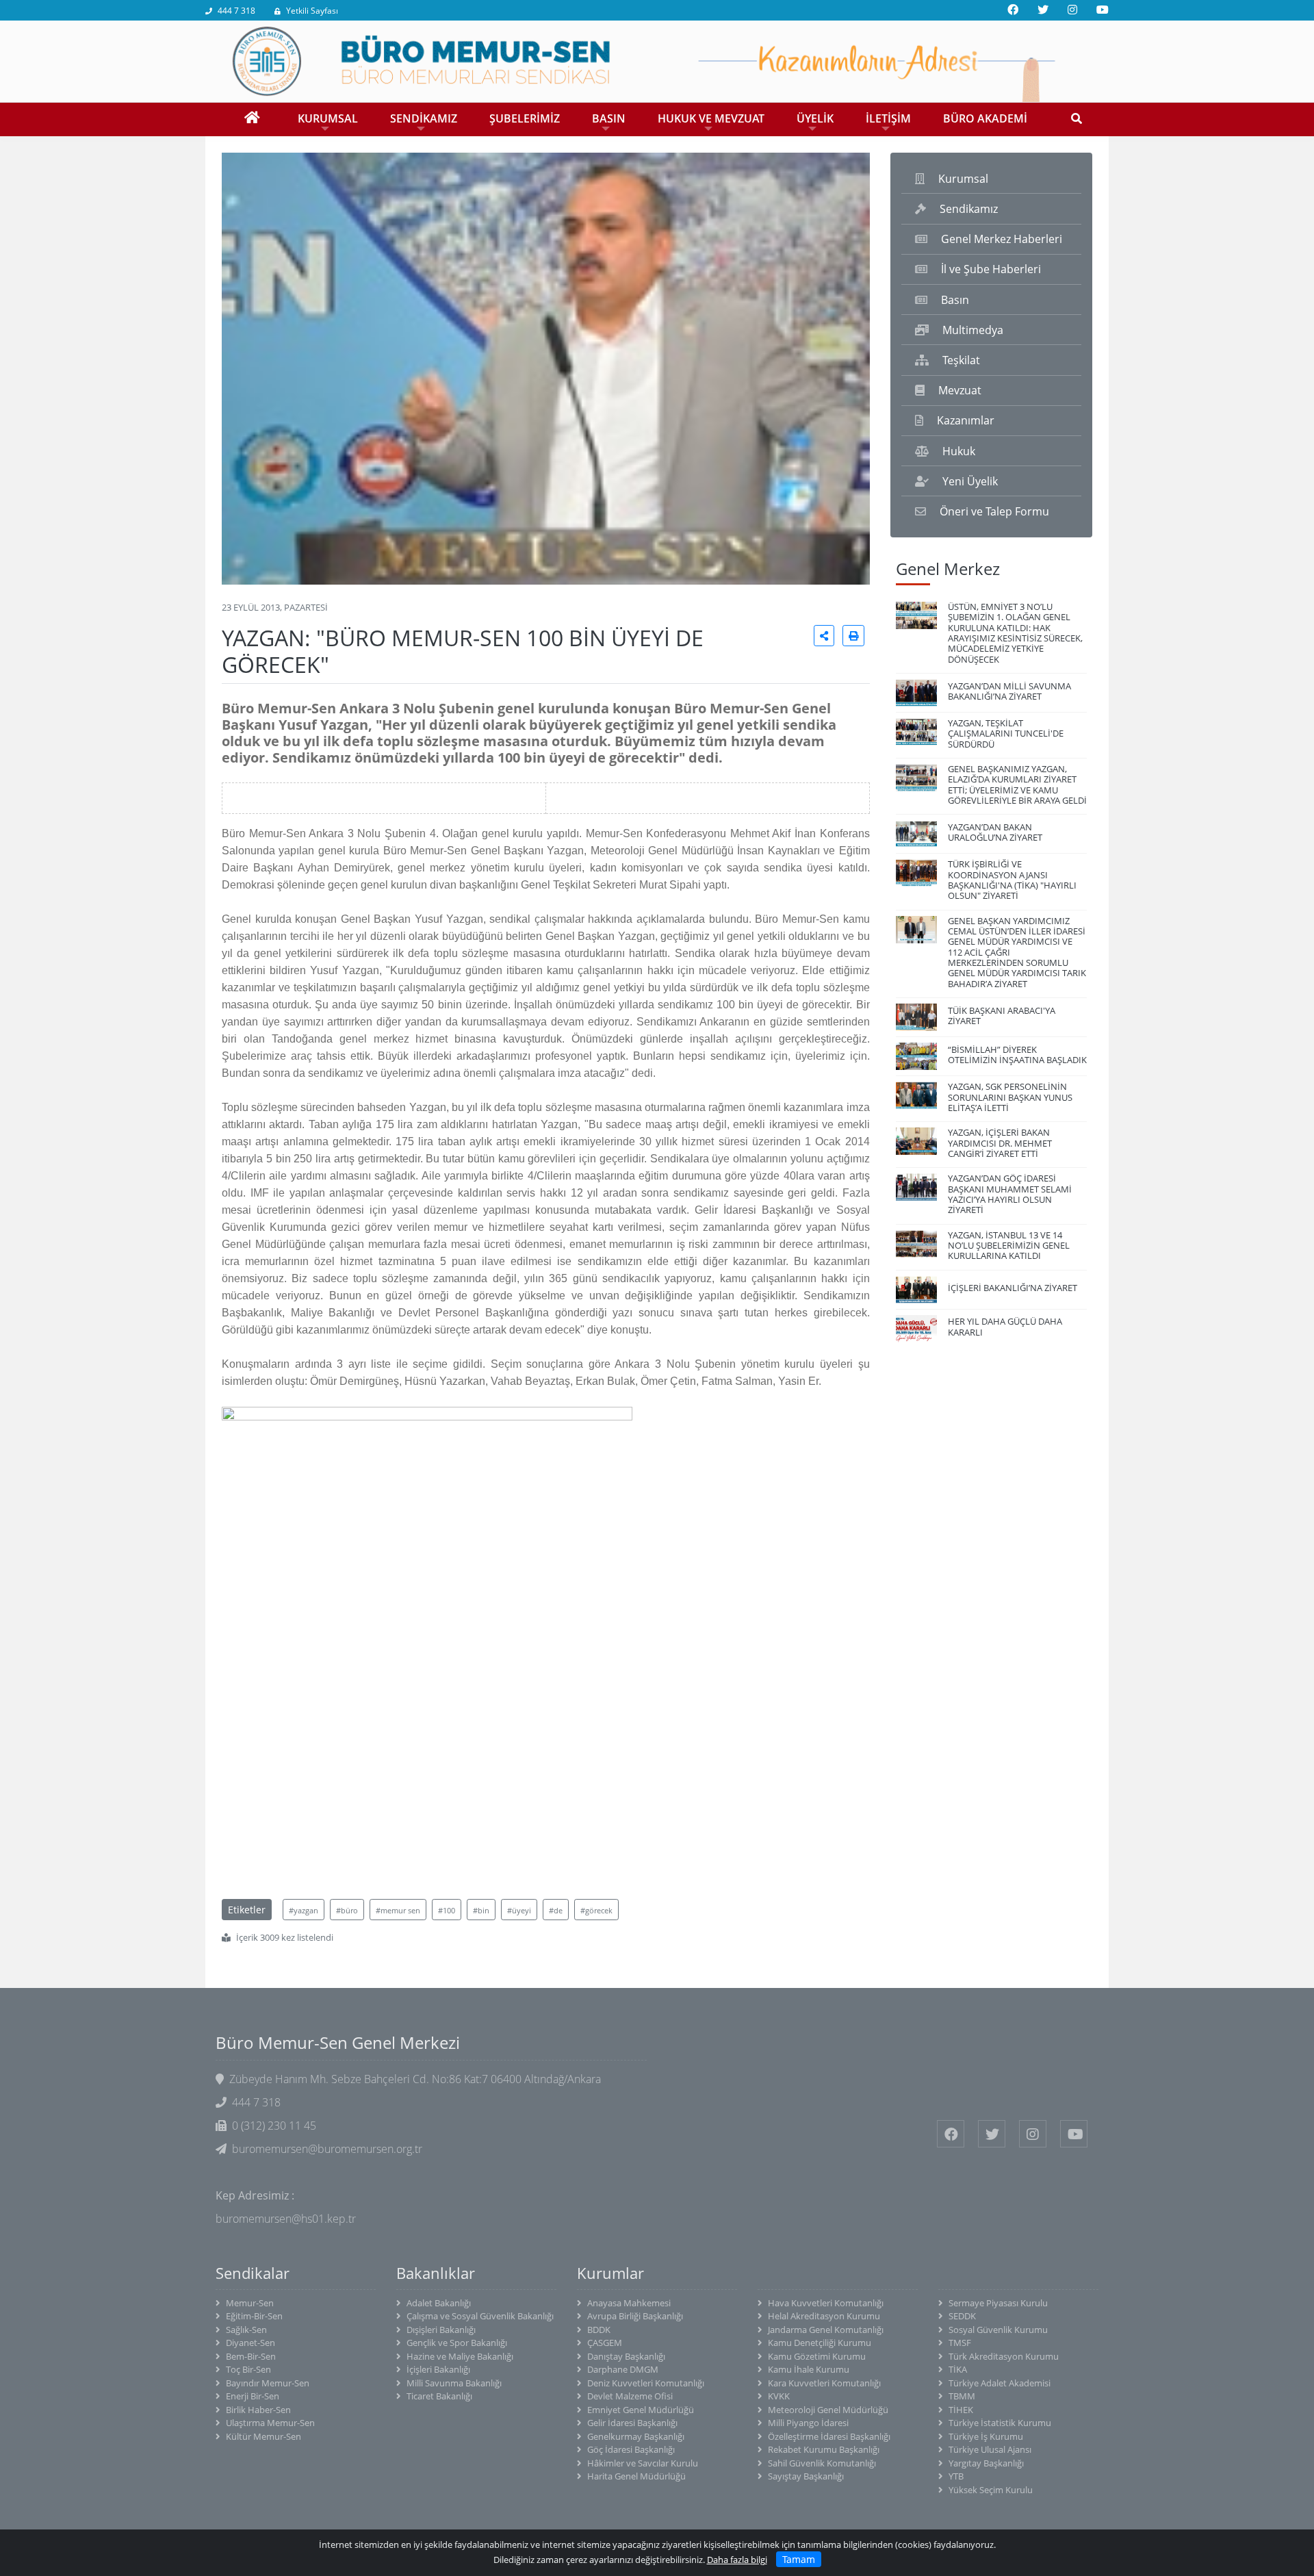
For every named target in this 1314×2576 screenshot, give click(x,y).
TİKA (958, 2369)
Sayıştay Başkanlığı (806, 2476)
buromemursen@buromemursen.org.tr (327, 2149)
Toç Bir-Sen (248, 2369)
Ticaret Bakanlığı (439, 2396)
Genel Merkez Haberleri (1002, 239)
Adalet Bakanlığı (439, 2303)
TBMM (962, 2396)
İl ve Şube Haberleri (991, 269)
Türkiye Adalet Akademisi (1000, 2383)
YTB (956, 2476)
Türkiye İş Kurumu (986, 2436)
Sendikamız (969, 209)
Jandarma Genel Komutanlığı (826, 2330)
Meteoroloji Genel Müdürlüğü (828, 2410)
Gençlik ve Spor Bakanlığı (457, 2343)
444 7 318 (236, 11)
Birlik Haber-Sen (258, 2410)
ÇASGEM (605, 2343)
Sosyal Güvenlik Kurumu (998, 2330)
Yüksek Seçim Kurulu (991, 2490)
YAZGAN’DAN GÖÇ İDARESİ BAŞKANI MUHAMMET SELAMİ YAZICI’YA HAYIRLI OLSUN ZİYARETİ (1010, 1194)
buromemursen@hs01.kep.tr (286, 2219)
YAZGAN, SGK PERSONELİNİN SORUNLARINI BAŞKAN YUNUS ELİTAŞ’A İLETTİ (1010, 1097)
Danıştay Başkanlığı (626, 2356)
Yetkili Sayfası (312, 11)
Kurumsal (963, 179)
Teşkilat (961, 360)
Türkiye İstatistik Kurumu (1000, 2423)
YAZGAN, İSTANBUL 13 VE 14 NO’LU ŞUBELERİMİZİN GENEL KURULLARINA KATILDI (1009, 1246)
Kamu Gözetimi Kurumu (817, 2356)
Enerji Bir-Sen (253, 2396)
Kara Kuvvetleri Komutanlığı (824, 2383)
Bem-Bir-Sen (251, 2356)
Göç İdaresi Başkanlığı (631, 2449)
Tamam (799, 2559)
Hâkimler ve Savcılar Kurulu (643, 2463)
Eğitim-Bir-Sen (254, 2316)
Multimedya (973, 330)
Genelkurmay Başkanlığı (636, 2436)
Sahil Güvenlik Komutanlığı (822, 2463)
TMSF (960, 2343)
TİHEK (961, 2410)
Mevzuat (960, 390)
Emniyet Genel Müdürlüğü (641, 2410)
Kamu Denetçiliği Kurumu (820, 2343)
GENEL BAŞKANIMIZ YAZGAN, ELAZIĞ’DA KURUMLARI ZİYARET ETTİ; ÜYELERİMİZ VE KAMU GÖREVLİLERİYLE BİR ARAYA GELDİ (1017, 785)
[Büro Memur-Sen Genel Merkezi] (657, 60)
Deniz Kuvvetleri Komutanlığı (646, 2383)
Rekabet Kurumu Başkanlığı (824, 2449)
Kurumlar (610, 2273)
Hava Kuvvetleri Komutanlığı (826, 2303)
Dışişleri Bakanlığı (441, 2330)
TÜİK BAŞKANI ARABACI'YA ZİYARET (1002, 1016)
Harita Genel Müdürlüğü (636, 2476)
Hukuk (959, 451)
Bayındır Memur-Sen (268, 2383)
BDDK (599, 2330)
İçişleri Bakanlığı (438, 2369)
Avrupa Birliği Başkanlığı (635, 2316)
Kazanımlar (966, 420)
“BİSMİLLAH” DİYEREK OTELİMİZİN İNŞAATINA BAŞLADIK (1017, 1055)
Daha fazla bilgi (737, 2560)
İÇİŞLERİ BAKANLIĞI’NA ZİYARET (1013, 1288)
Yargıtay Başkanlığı (986, 2463)
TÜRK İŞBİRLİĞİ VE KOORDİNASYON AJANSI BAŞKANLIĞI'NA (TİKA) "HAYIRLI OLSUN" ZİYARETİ (1012, 880)
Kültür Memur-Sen (263, 2436)
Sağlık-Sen (246, 2330)
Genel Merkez (948, 569)
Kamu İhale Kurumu (809, 2369)
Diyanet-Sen (250, 2343)
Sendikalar (253, 2273)
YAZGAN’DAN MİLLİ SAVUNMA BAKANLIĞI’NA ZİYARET (1009, 691)
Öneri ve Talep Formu (994, 511)
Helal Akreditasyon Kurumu (824, 2316)
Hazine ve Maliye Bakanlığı (460, 2356)
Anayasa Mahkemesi (629, 2303)
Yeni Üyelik (970, 481)
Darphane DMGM (623, 2369)
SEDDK (962, 2316)
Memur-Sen (250, 2303)
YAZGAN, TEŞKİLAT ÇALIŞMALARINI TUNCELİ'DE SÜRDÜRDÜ (1006, 734)
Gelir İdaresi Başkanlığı (632, 2423)
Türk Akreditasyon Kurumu (1004, 2356)
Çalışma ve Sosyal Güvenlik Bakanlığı (480, 2316)
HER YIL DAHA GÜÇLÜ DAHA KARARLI (1005, 1326)
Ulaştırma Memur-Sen (270, 2423)
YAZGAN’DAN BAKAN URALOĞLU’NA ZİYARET (995, 832)
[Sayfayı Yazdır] (853, 636)
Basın (955, 300)
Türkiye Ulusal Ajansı (990, 2449)
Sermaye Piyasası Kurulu (998, 2303)
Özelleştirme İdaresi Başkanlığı (829, 2436)
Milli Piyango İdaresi (808, 2423)
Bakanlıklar (436, 2273)
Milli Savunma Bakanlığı (454, 2383)
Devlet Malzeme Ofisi (630, 2396)
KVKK (779, 2396)
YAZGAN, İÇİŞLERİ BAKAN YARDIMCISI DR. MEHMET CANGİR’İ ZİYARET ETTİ (1000, 1143)
